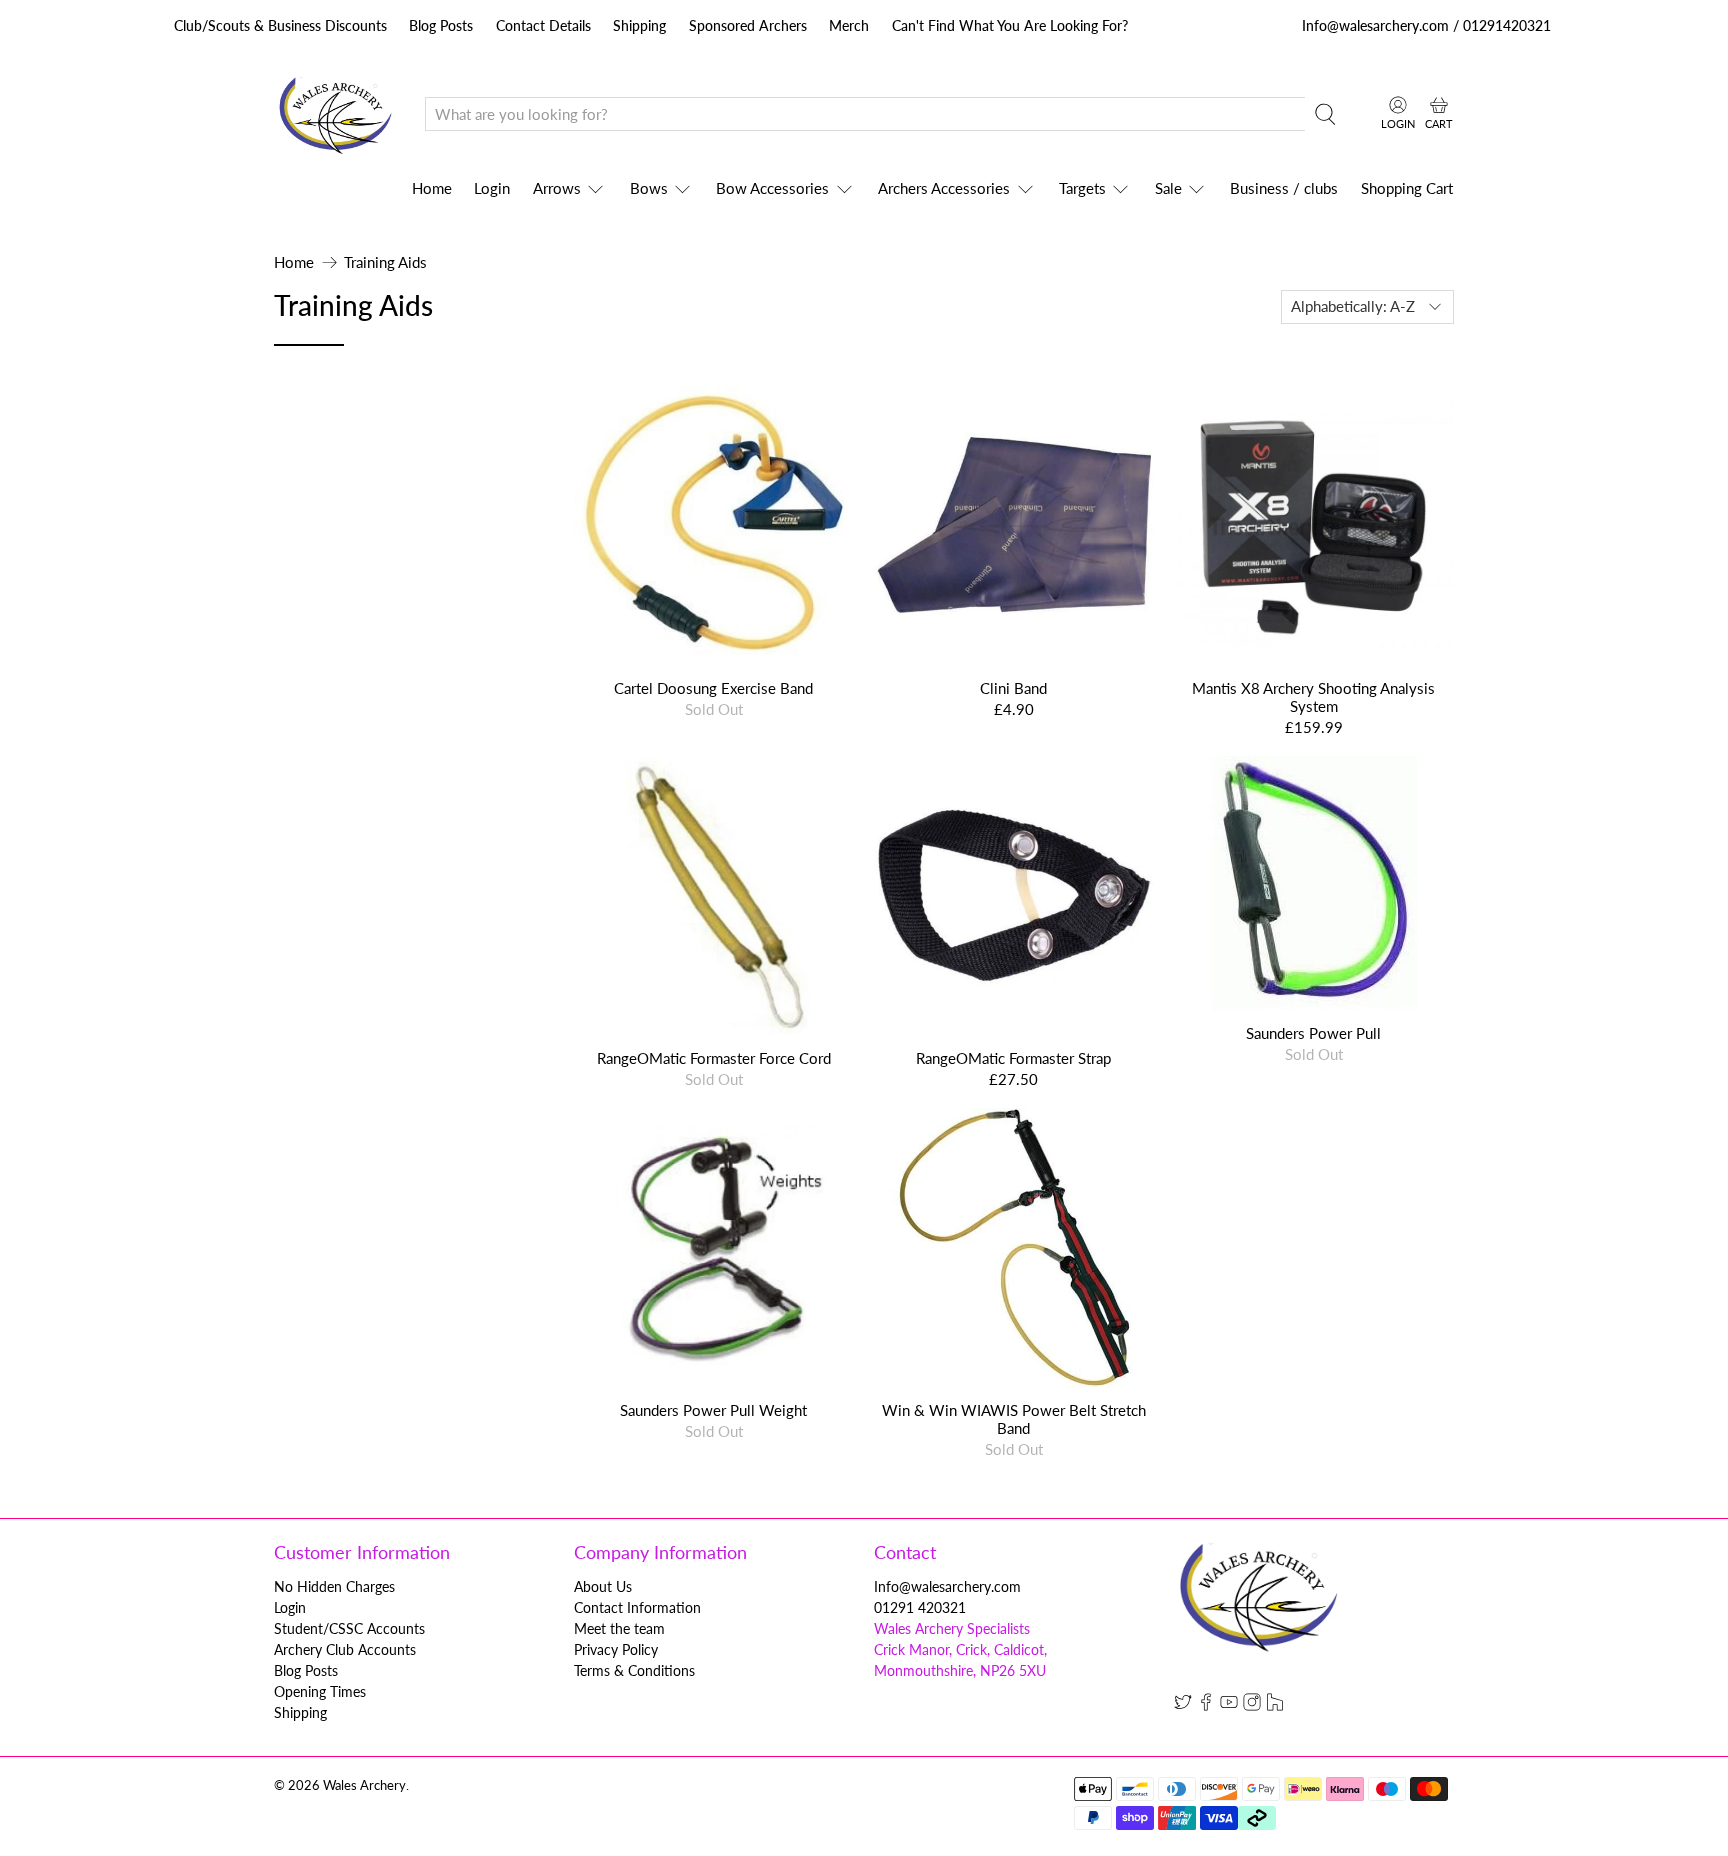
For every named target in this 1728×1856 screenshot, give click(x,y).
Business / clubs (1284, 188)
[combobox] (865, 114)
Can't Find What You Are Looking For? (1010, 25)
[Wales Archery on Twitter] (1183, 1705)
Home (432, 188)
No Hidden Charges (334, 1586)
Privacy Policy (616, 1649)
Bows (649, 188)
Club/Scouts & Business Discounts (280, 25)
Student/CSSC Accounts (349, 1628)
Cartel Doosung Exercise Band (713, 688)
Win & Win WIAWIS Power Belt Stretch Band (1014, 1419)
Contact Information (637, 1607)
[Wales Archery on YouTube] (1229, 1705)
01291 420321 (920, 1607)
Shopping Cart (1407, 188)
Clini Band (1013, 688)
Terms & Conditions (634, 1670)
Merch (849, 25)
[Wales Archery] (335, 114)
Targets (1082, 188)
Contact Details (543, 25)
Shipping (639, 25)
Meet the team (619, 1628)
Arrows (557, 188)
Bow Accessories (772, 188)
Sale (1168, 188)
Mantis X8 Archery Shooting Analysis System (1313, 697)
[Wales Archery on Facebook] (1206, 1705)
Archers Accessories (944, 188)
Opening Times (320, 1691)
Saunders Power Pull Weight (713, 1410)
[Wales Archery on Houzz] (1275, 1705)
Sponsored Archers (748, 25)
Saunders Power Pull (1313, 1033)
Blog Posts (441, 25)
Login (492, 188)
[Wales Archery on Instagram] (1252, 1705)
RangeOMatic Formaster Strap (1013, 1058)
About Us (603, 1586)
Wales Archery (364, 1785)
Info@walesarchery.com (947, 1586)
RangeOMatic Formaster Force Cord (714, 1058)
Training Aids (385, 262)
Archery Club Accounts (345, 1649)
